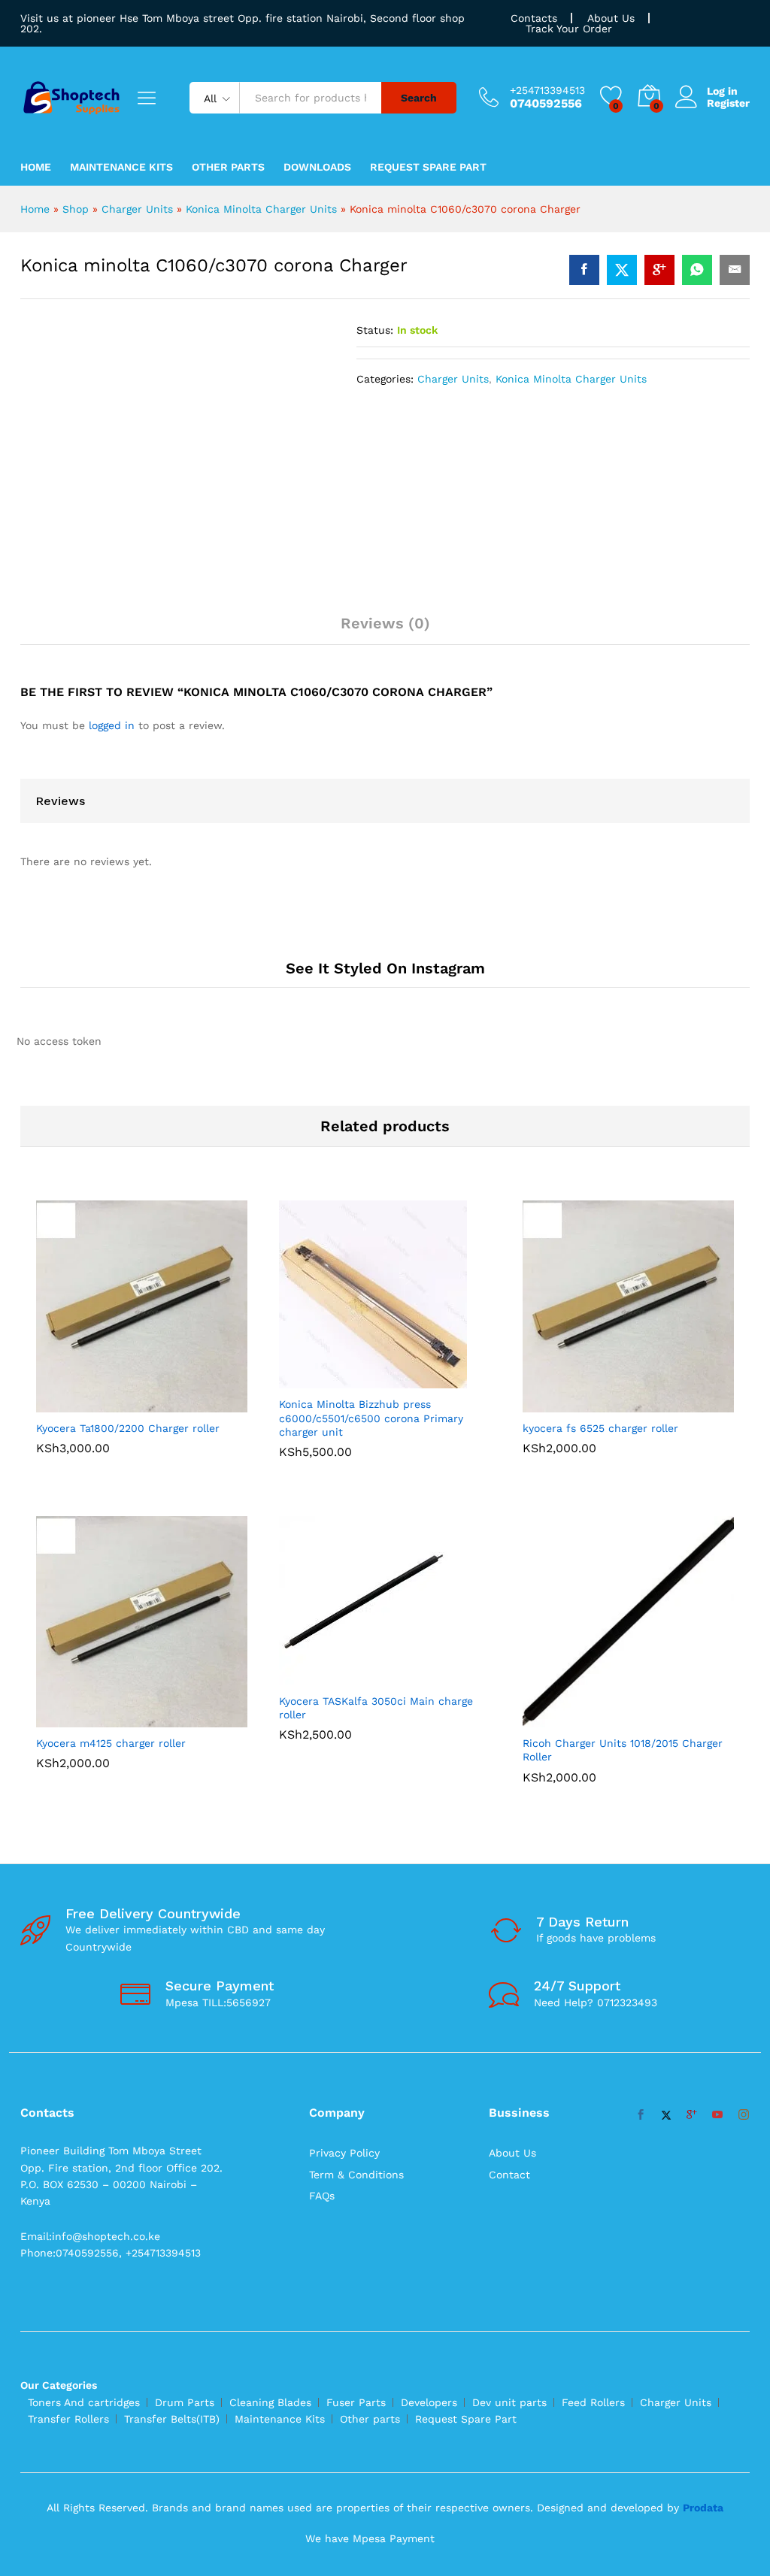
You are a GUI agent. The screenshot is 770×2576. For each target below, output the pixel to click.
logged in (112, 725)
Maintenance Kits (121, 167)
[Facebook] (641, 2115)
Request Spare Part (428, 167)
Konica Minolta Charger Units (261, 209)
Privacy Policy (344, 2153)
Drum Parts (185, 2402)
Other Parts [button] (228, 167)
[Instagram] (744, 2115)
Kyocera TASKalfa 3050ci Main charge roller (376, 1708)
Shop (76, 209)
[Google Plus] (692, 2115)
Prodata (703, 2508)
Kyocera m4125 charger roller (111, 1743)
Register (728, 103)
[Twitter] (666, 2115)
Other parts (370, 2419)
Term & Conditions (356, 2175)
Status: (375, 330)
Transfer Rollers (68, 2419)
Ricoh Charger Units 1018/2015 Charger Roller (623, 1750)
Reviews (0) (385, 623)
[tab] (385, 630)
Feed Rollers (593, 2402)
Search (419, 98)
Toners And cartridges (84, 2402)
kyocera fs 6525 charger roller (600, 1428)
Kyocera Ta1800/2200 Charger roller (128, 1428)
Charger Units (137, 209)
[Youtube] (717, 2115)
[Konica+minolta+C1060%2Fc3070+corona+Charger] (622, 270)
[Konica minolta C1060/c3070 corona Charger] (584, 270)
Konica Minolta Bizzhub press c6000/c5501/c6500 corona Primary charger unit (371, 1418)
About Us (611, 18)
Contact (509, 2175)
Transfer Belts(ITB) (172, 2419)
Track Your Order (569, 29)
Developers (429, 2402)
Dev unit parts (509, 2402)
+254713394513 (547, 90)
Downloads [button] (317, 167)
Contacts (534, 18)
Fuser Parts (356, 2402)
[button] (125, 1403)
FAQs (322, 2196)
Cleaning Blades (270, 2402)
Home (36, 167)
